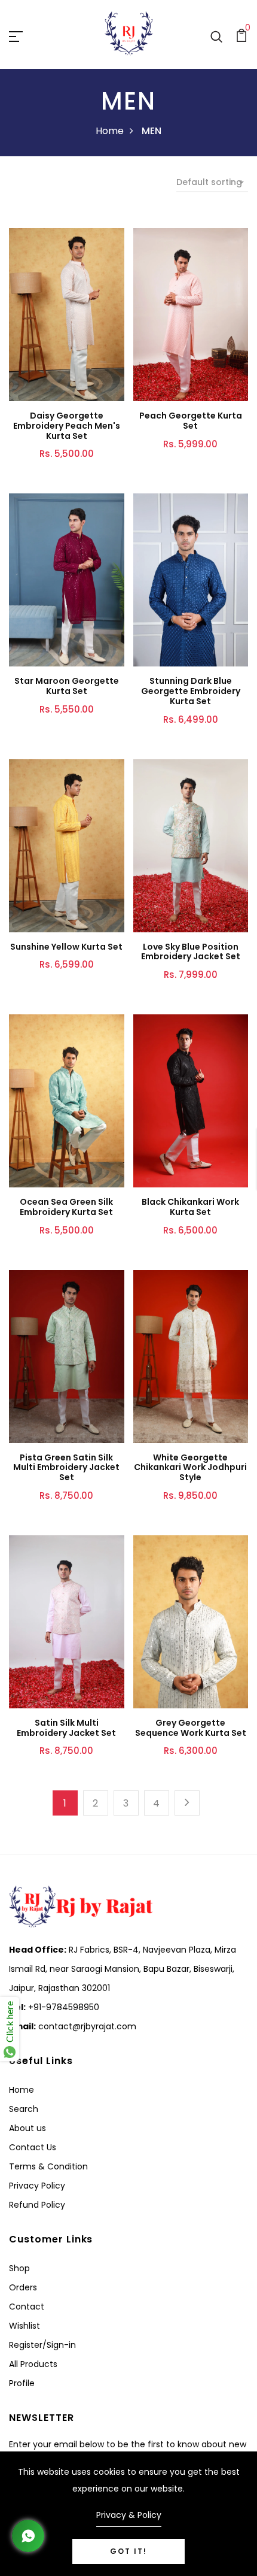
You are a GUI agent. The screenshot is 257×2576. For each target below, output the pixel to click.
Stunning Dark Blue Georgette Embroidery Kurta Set (191, 691)
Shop (19, 2268)
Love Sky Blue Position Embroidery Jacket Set (191, 952)
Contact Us (33, 2147)
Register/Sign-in (42, 2345)
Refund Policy (37, 2205)
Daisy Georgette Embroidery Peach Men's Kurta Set (67, 426)
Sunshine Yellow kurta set (66, 947)
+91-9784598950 (62, 2007)
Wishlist (25, 2326)
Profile (22, 2383)
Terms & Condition (48, 2166)
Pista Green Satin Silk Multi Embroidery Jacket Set (66, 1468)
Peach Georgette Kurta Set (191, 421)
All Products (33, 2364)
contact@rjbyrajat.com (86, 2026)
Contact (27, 2307)
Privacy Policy (37, 2186)
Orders (23, 2287)
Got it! (128, 2551)
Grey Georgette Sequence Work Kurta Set (191, 1728)
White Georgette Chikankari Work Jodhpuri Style (190, 1468)
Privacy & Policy (129, 2515)
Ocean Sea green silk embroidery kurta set (66, 1207)
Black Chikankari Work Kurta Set (190, 1207)
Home (110, 131)
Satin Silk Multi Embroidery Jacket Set (66, 1728)
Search (24, 2109)
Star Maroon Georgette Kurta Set (67, 686)
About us (27, 2128)
